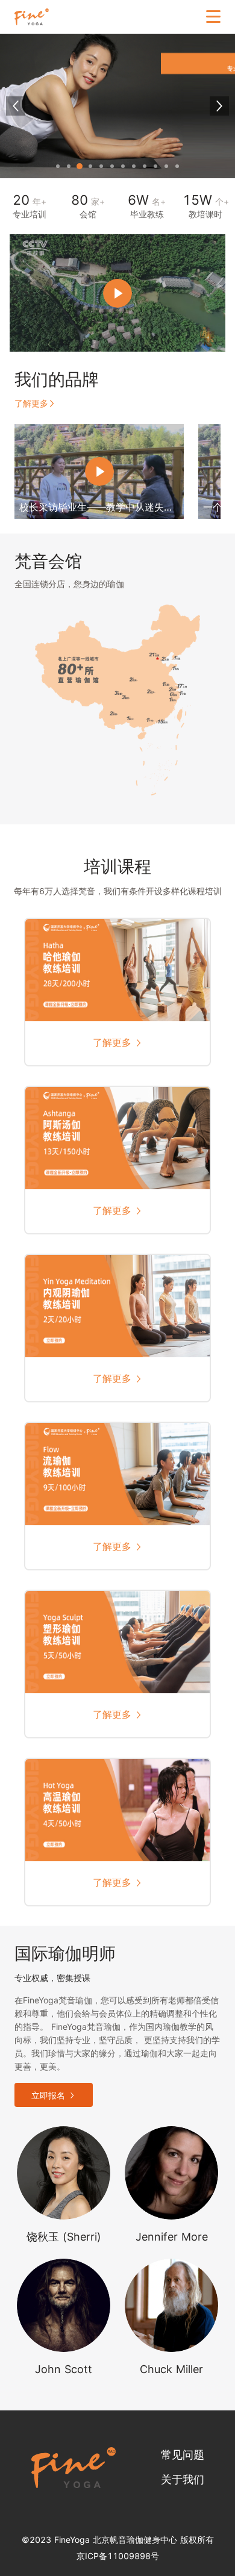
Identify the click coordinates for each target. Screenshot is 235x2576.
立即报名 (48, 2095)
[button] (58, 166)
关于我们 (183, 2479)
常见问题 (183, 2455)
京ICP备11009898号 (118, 2556)
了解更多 (31, 403)
